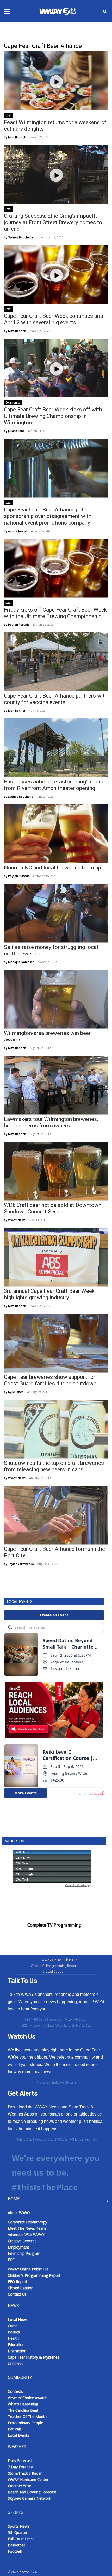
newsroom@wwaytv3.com (69, 2019)
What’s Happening (23, 2404)
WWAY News (17, 1220)
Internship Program (24, 2253)
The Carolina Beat (23, 2410)
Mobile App (24, 2139)
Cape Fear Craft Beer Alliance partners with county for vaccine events (56, 699)
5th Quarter (18, 2532)
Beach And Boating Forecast (32, 2492)
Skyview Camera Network (29, 2498)
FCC (34, 1960)
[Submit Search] (105, 11)
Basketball (17, 2545)
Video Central (47, 2082)
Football (15, 2551)
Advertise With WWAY (26, 2235)
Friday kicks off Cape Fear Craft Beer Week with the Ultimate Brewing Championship (55, 613)
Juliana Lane (16, 431)
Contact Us (17, 2294)
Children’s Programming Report (54, 1966)
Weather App (45, 2139)
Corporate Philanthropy (27, 2222)
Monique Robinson (21, 962)
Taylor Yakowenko (21, 1564)
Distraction (17, 2351)
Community (13, 402)
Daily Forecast (20, 2461)
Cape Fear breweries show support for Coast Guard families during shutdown (50, 1380)
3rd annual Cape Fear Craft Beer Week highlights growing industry (49, 1294)
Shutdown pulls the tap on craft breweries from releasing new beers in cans (54, 1466)
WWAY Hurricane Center (28, 2479)
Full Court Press (21, 2539)
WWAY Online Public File (59, 1960)
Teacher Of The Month (27, 2416)
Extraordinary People (25, 2423)
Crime (13, 2326)
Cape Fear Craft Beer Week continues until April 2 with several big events (54, 319)
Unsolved (16, 2363)
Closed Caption (54, 1971)
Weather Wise (20, 2486)
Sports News (19, 2526)
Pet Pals (15, 2429)
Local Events (18, 2435)
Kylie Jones (16, 1392)
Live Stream (67, 2082)
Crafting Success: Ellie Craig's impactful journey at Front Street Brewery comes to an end (53, 222)
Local (8, 115)
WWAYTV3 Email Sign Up (77, 2139)
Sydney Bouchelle (21, 237)
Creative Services (22, 2241)
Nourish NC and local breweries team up (52, 868)
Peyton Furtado (19, 624)
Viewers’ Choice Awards (28, 2398)
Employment (18, 2247)
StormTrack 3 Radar (25, 2473)
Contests (15, 2391)
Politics (14, 2332)
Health (13, 2338)
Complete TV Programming (54, 1925)
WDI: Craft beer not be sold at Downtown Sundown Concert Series (53, 1208)
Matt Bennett (17, 137)
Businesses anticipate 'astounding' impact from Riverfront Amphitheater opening (54, 785)
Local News (18, 2319)
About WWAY (19, 2213)
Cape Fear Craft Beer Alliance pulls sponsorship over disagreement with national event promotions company (48, 516)
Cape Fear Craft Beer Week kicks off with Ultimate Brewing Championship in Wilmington (53, 416)
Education (16, 2345)
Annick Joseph (18, 531)
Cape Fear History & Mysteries (34, 2357)
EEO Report (18, 2282)
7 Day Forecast (21, 2467)
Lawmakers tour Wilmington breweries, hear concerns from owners (51, 1122)
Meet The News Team (27, 2228)
